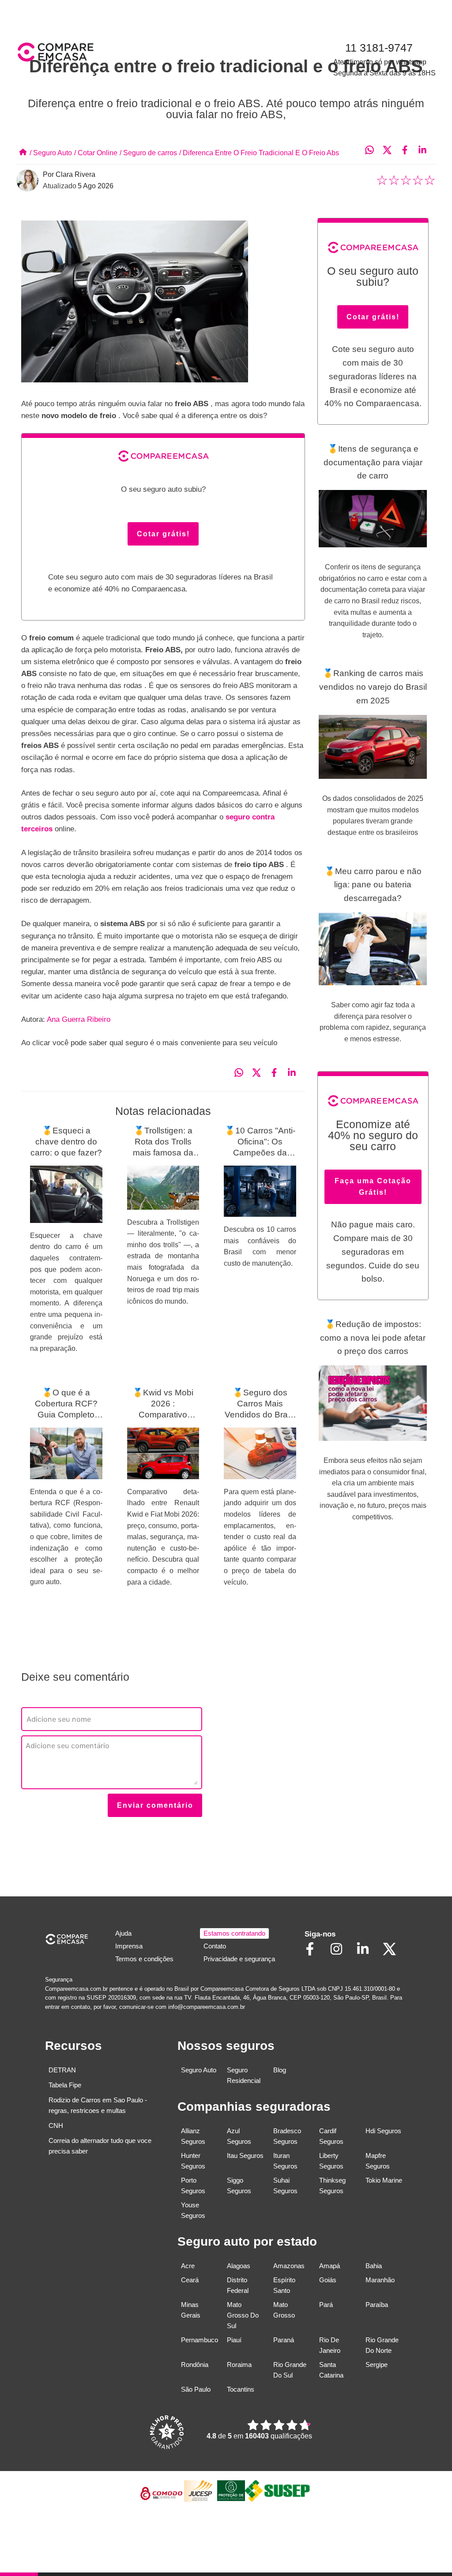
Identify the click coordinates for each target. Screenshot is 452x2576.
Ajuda (123, 1933)
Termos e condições (144, 1959)
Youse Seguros (193, 2210)
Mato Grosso (284, 2310)
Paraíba (377, 2305)
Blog (280, 2070)
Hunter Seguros (193, 2161)
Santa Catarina (331, 2370)
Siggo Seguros (239, 2185)
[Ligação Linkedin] (367, 1955)
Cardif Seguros (331, 2136)
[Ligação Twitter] (394, 1955)
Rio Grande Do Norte (382, 2345)
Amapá (330, 2266)
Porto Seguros (193, 2185)
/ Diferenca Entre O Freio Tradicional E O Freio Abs (259, 153)
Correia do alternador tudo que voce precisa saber (100, 2146)
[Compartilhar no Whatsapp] (374, 151)
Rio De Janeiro (330, 2345)
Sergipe (377, 2365)
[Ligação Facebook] (314, 1955)
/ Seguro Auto (51, 153)
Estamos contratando (234, 1933)
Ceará (190, 2280)
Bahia (374, 2266)
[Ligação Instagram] (341, 1955)
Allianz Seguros (193, 2136)
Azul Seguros (239, 2136)
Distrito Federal (238, 2285)
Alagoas (239, 2266)
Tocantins (241, 2389)
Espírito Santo (284, 2285)
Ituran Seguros (285, 2161)
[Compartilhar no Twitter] (392, 151)
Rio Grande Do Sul (290, 2370)
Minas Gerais (191, 2310)
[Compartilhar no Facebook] (409, 151)
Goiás (328, 2280)
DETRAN (62, 2070)
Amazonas (289, 2266)
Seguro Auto (199, 2070)
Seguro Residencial (244, 2075)
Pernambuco (200, 2340)
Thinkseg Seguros (332, 2185)
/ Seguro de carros (148, 153)
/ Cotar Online (96, 153)
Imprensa (129, 1946)
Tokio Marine (384, 2180)
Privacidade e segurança (239, 1959)
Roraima (239, 2365)
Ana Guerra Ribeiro (79, 1019)
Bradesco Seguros (287, 2136)
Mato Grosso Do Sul (243, 2315)
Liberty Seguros (331, 2161)
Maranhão (380, 2280)
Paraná (284, 2340)
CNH (56, 2125)
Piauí (234, 2340)
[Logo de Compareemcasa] (121, 54)
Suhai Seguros (285, 2185)
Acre (188, 2266)
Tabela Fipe (65, 2085)
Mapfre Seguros (378, 2161)
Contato (215, 1946)
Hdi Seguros (383, 2131)
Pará (326, 2305)
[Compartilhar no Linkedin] (427, 151)
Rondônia (195, 2365)
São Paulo (196, 2389)
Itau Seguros (245, 2155)
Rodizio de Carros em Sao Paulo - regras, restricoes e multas (98, 2105)
